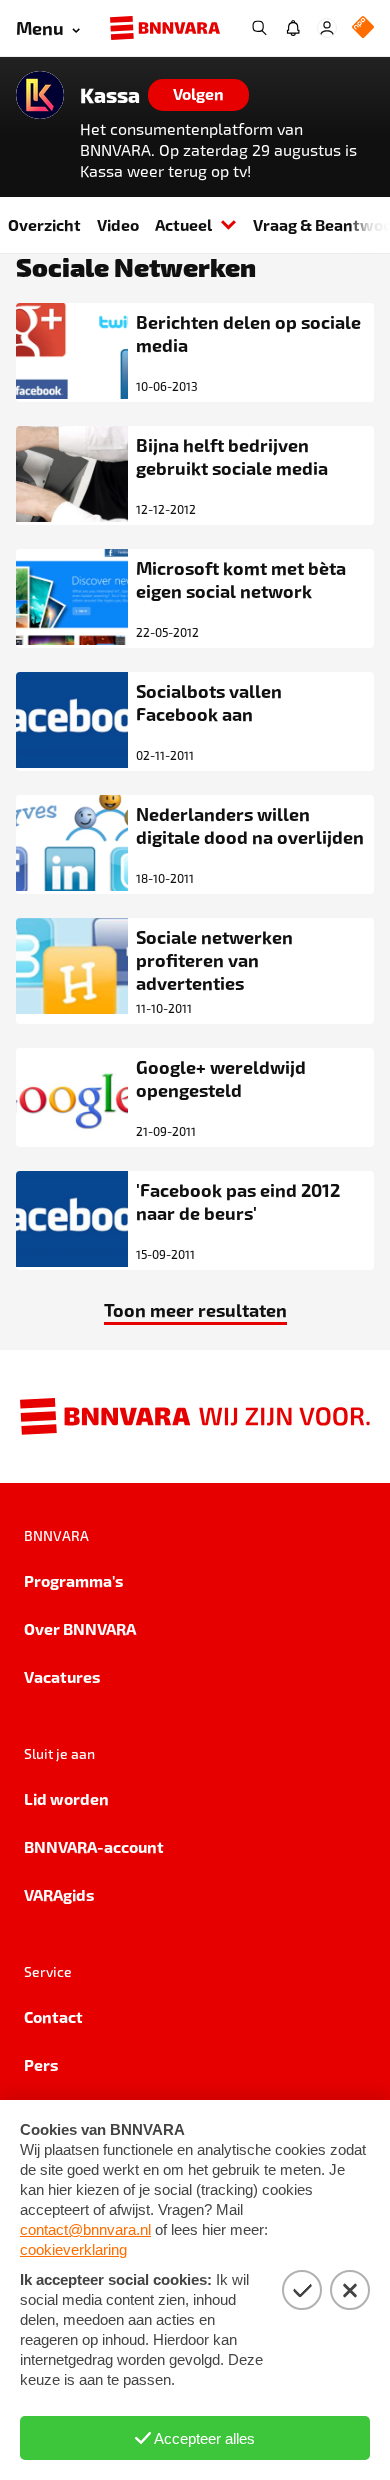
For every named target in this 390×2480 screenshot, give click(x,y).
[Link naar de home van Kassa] (40, 95)
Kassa (110, 95)
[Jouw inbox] (293, 28)
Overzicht (44, 224)
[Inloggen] (327, 28)
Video (118, 224)
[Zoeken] (259, 28)
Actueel (183, 224)
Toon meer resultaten (195, 1309)
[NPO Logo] (363, 28)
